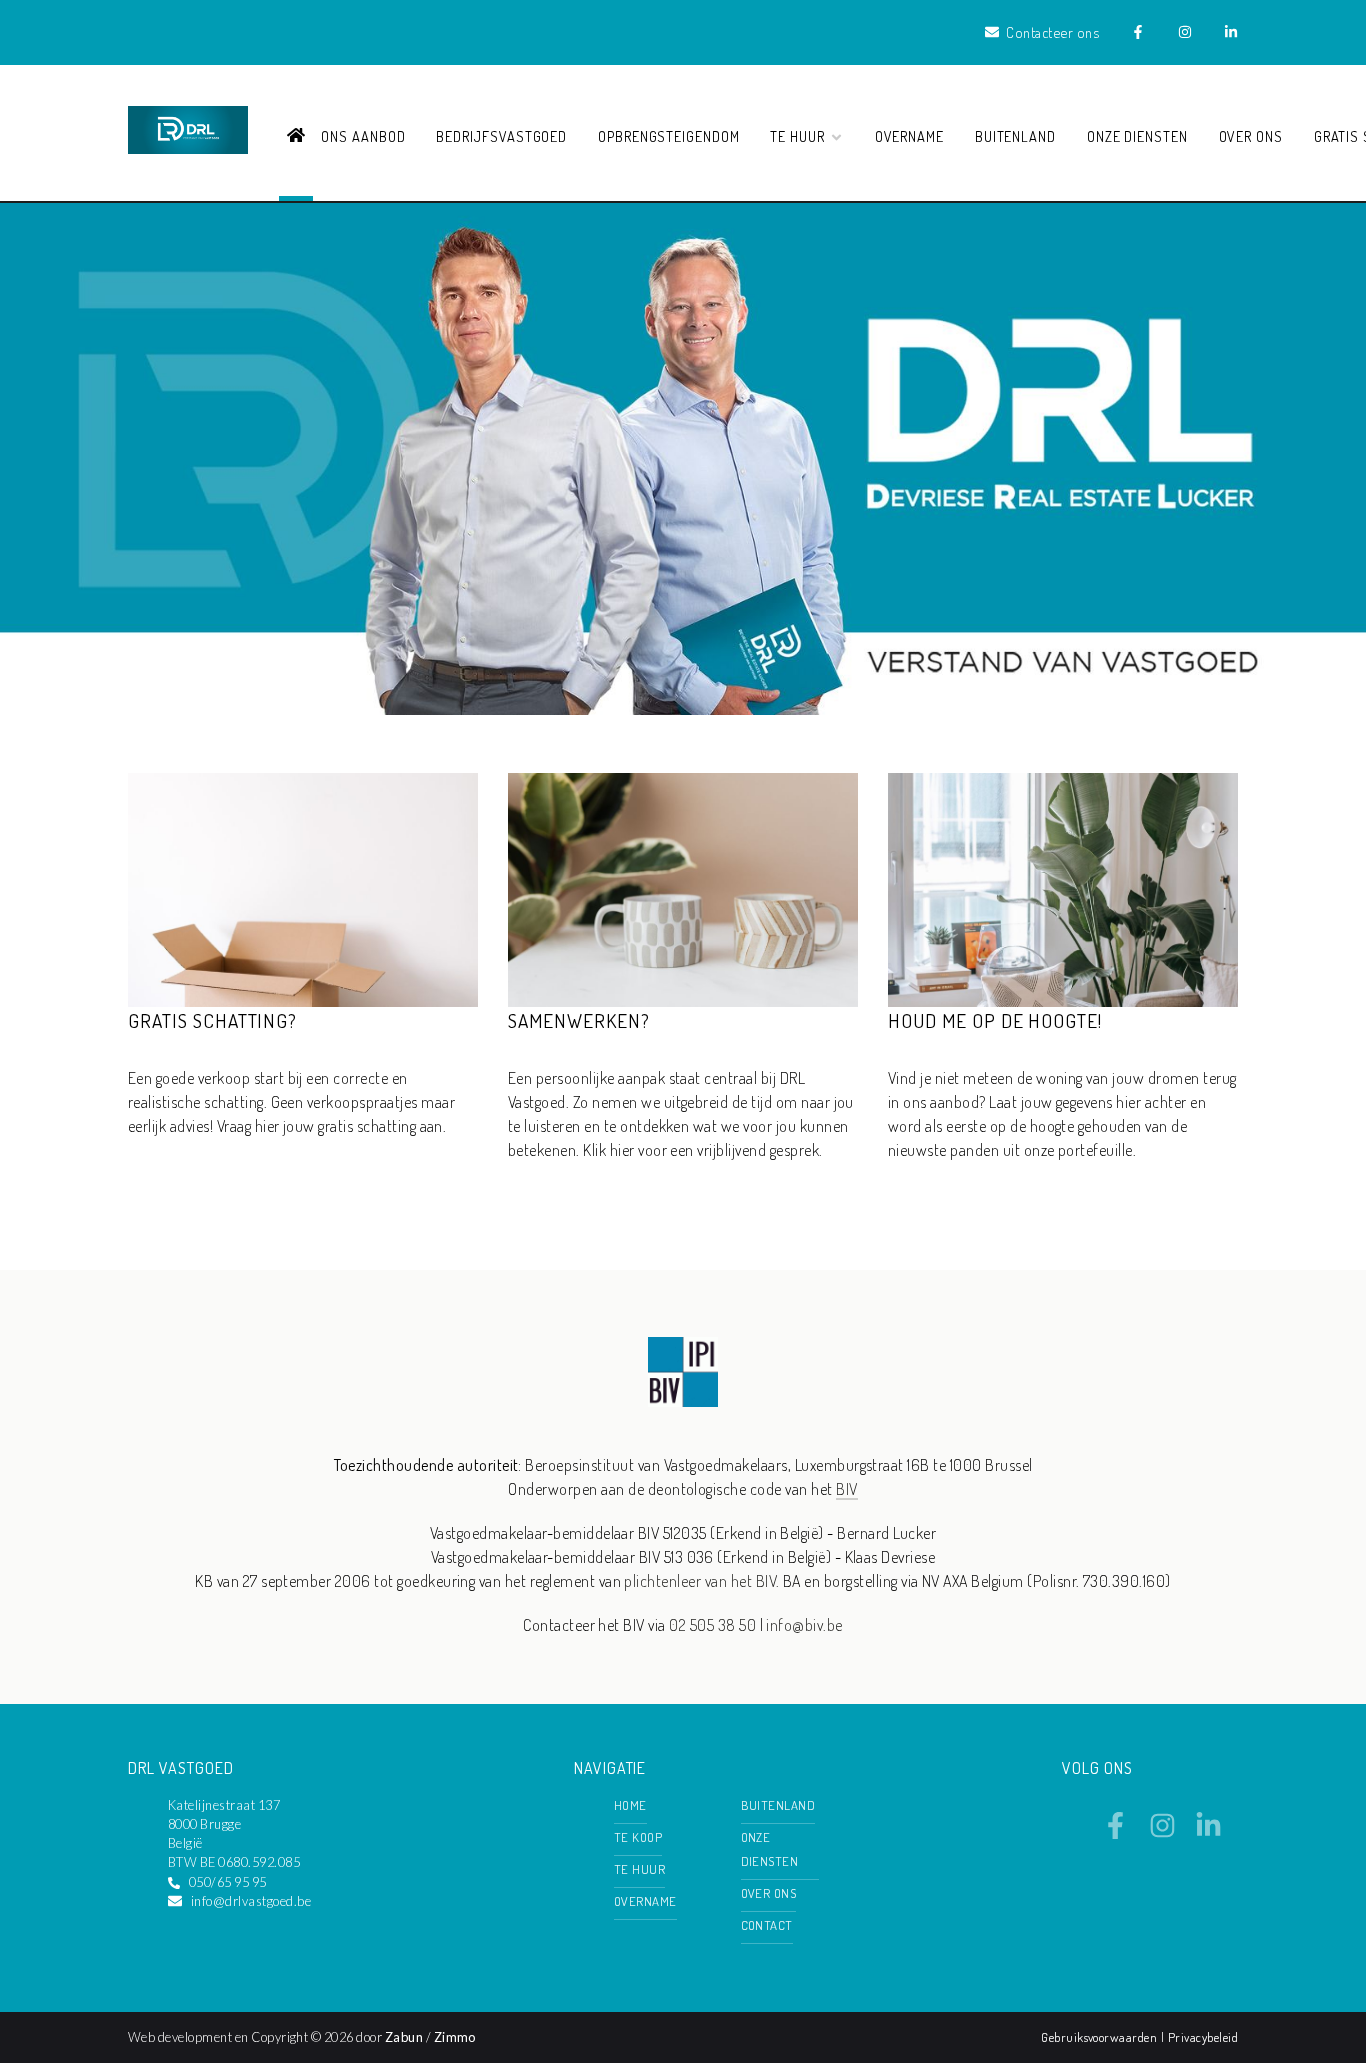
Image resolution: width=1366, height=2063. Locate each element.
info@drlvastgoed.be (251, 1901)
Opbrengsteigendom (669, 136)
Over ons (1251, 136)
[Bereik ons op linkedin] (1208, 1833)
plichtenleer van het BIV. (701, 1581)
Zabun (404, 2037)
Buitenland (1016, 136)
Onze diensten (1137, 136)
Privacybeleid (1203, 2037)
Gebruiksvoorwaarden (1101, 2037)
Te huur (639, 1869)
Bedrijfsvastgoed (501, 136)
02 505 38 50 (712, 1625)
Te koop (638, 1837)
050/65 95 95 (228, 1882)
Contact (767, 1925)
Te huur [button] (799, 136)
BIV (846, 1489)
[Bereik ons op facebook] (1115, 1833)
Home (630, 1805)
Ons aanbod (363, 136)
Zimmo (455, 2037)
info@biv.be (804, 1625)
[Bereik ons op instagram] (1162, 1833)
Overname (910, 136)
